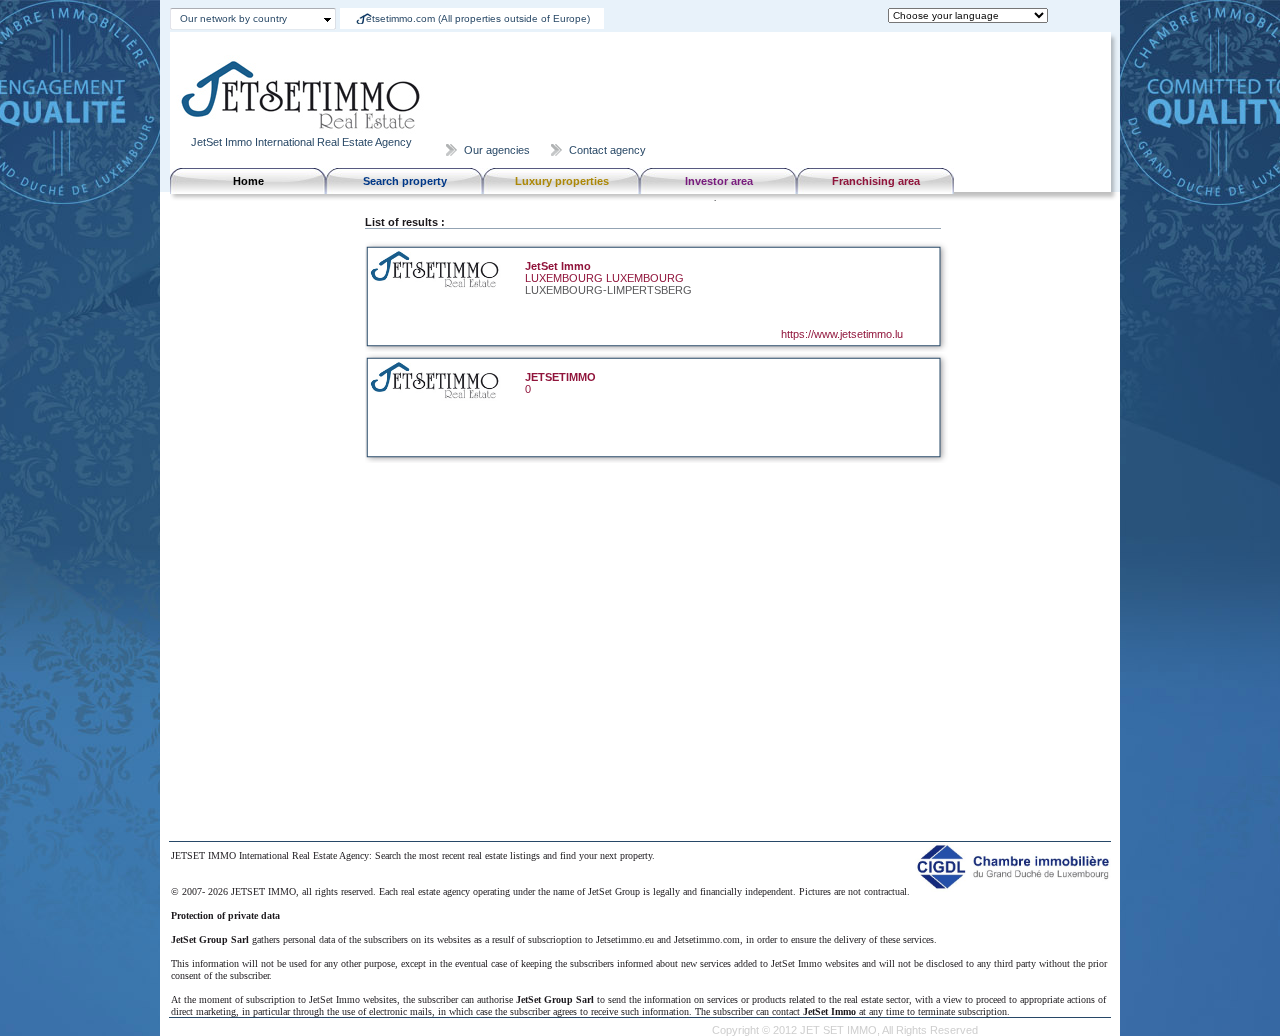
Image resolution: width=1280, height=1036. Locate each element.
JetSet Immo (558, 266)
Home (248, 181)
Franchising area (876, 181)
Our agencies (497, 150)
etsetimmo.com (478, 18)
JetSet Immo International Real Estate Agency (301, 142)
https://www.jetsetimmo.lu (842, 334)
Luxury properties (562, 181)
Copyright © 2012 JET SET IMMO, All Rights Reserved (845, 1030)
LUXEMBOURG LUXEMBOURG (604, 278)
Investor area (719, 181)
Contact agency (607, 150)
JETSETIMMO (560, 377)
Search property (405, 181)
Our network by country (233, 18)
